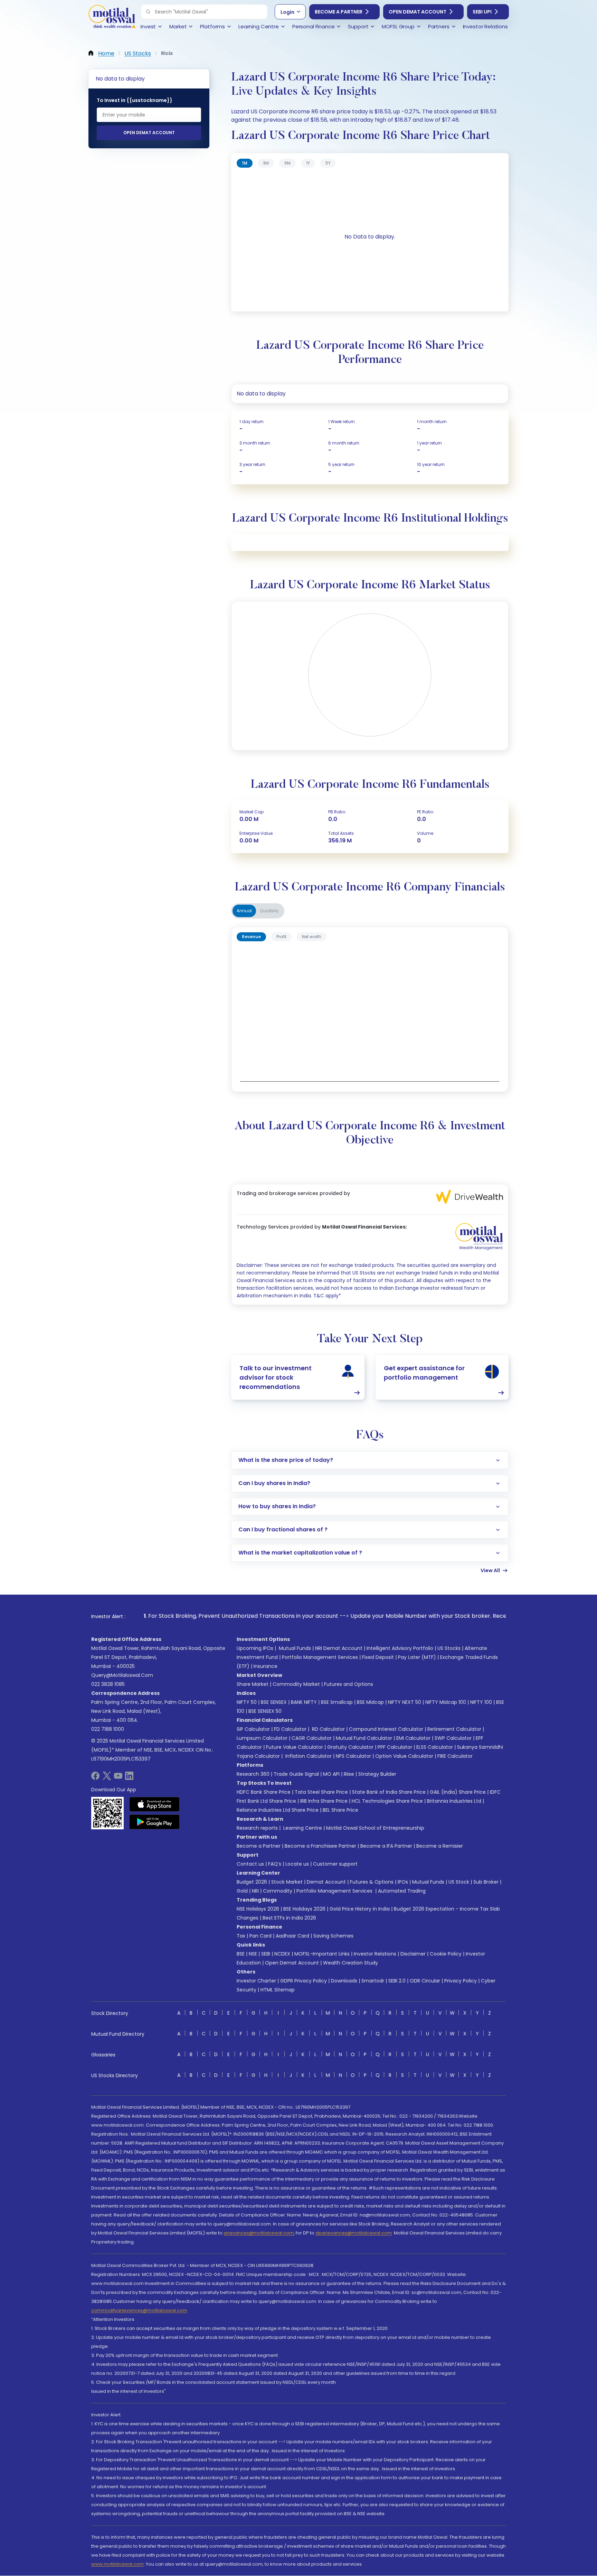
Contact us (250, 1864)
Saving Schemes (333, 1936)
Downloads (344, 1981)
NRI (255, 1891)
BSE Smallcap (337, 1702)
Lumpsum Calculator (262, 1738)
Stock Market (287, 1882)
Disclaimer (413, 1954)
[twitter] (107, 1778)
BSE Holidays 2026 (304, 1909)
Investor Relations (375, 1954)
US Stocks (449, 1648)
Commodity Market (296, 1684)
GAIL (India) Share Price (458, 1792)
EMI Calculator (413, 1738)
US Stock (459, 1882)
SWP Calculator (453, 1738)
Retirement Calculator (454, 1729)
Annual (244, 911)
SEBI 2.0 (397, 1981)
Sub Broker (486, 1882)
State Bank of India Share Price (389, 1792)
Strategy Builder (377, 1774)
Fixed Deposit (378, 1657)
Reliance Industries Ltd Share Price (278, 1810)
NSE (253, 1954)
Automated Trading (402, 1891)
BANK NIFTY (304, 1702)
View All (490, 1570)
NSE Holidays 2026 (258, 1909)
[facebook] (95, 1778)
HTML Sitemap (278, 1990)
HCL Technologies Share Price (387, 1801)
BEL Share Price (340, 1810)
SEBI (266, 1954)
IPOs (403, 1882)
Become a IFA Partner (386, 1846)
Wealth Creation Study (350, 1963)
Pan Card (260, 1936)
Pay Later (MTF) (417, 1657)
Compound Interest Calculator (386, 1729)
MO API (331, 1774)
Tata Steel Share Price (321, 1792)
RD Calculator (328, 1729)
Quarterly (269, 911)
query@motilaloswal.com (122, 1675)
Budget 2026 (252, 1882)
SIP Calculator (253, 1729)
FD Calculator (290, 1729)
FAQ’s (275, 1864)
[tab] (245, 163)
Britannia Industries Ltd (454, 1801)
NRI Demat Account (339, 1648)
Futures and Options (349, 1684)
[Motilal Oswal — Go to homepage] (112, 17)
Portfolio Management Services (320, 1657)
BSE (241, 1954)
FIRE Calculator (455, 1756)
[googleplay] (155, 1822)
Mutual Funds (295, 1648)
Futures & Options (372, 1882)
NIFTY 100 (481, 1702)
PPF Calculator (395, 1747)
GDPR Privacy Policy (304, 1981)
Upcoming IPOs (255, 1648)
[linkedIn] (129, 1778)
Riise (349, 1774)
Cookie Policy (446, 1954)
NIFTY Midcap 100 (446, 1702)
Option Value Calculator (404, 1756)
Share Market (253, 1684)
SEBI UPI (482, 12)
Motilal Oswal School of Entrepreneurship (375, 1828)
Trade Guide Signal (296, 1774)
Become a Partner (339, 12)
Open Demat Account (418, 12)
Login (287, 12)
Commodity (278, 1891)
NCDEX (282, 1954)
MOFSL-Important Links (322, 1954)
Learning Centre (302, 1828)
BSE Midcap (370, 1702)
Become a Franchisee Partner (320, 1846)
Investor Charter (256, 1981)
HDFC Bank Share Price (264, 1792)
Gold (242, 1891)
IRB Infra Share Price (324, 1801)
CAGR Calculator (312, 1738)
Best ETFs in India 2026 (289, 1918)
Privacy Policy (461, 1981)
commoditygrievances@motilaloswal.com (139, 2310)
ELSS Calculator (435, 1747)
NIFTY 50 (247, 1702)
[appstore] (155, 1804)
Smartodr (373, 1981)
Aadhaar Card (292, 1936)
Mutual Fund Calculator (364, 1738)
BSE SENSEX (274, 1702)
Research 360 (253, 1774)
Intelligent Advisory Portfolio (400, 1648)
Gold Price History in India (360, 1909)
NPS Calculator (353, 1756)
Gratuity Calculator (350, 1747)
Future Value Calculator (295, 1747)
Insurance (266, 1666)
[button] (148, 12)
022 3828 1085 (108, 1684)
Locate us (297, 1864)
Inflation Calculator (308, 1756)
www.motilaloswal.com (117, 2564)
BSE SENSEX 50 (265, 1711)
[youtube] (118, 1778)
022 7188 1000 (108, 1729)
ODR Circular (425, 1981)
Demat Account (326, 1882)
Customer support (335, 1864)
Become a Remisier (440, 1846)
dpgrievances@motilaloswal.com (354, 2233)
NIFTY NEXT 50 (405, 1702)
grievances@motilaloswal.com (259, 2233)
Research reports (257, 1828)
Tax (241, 1936)
